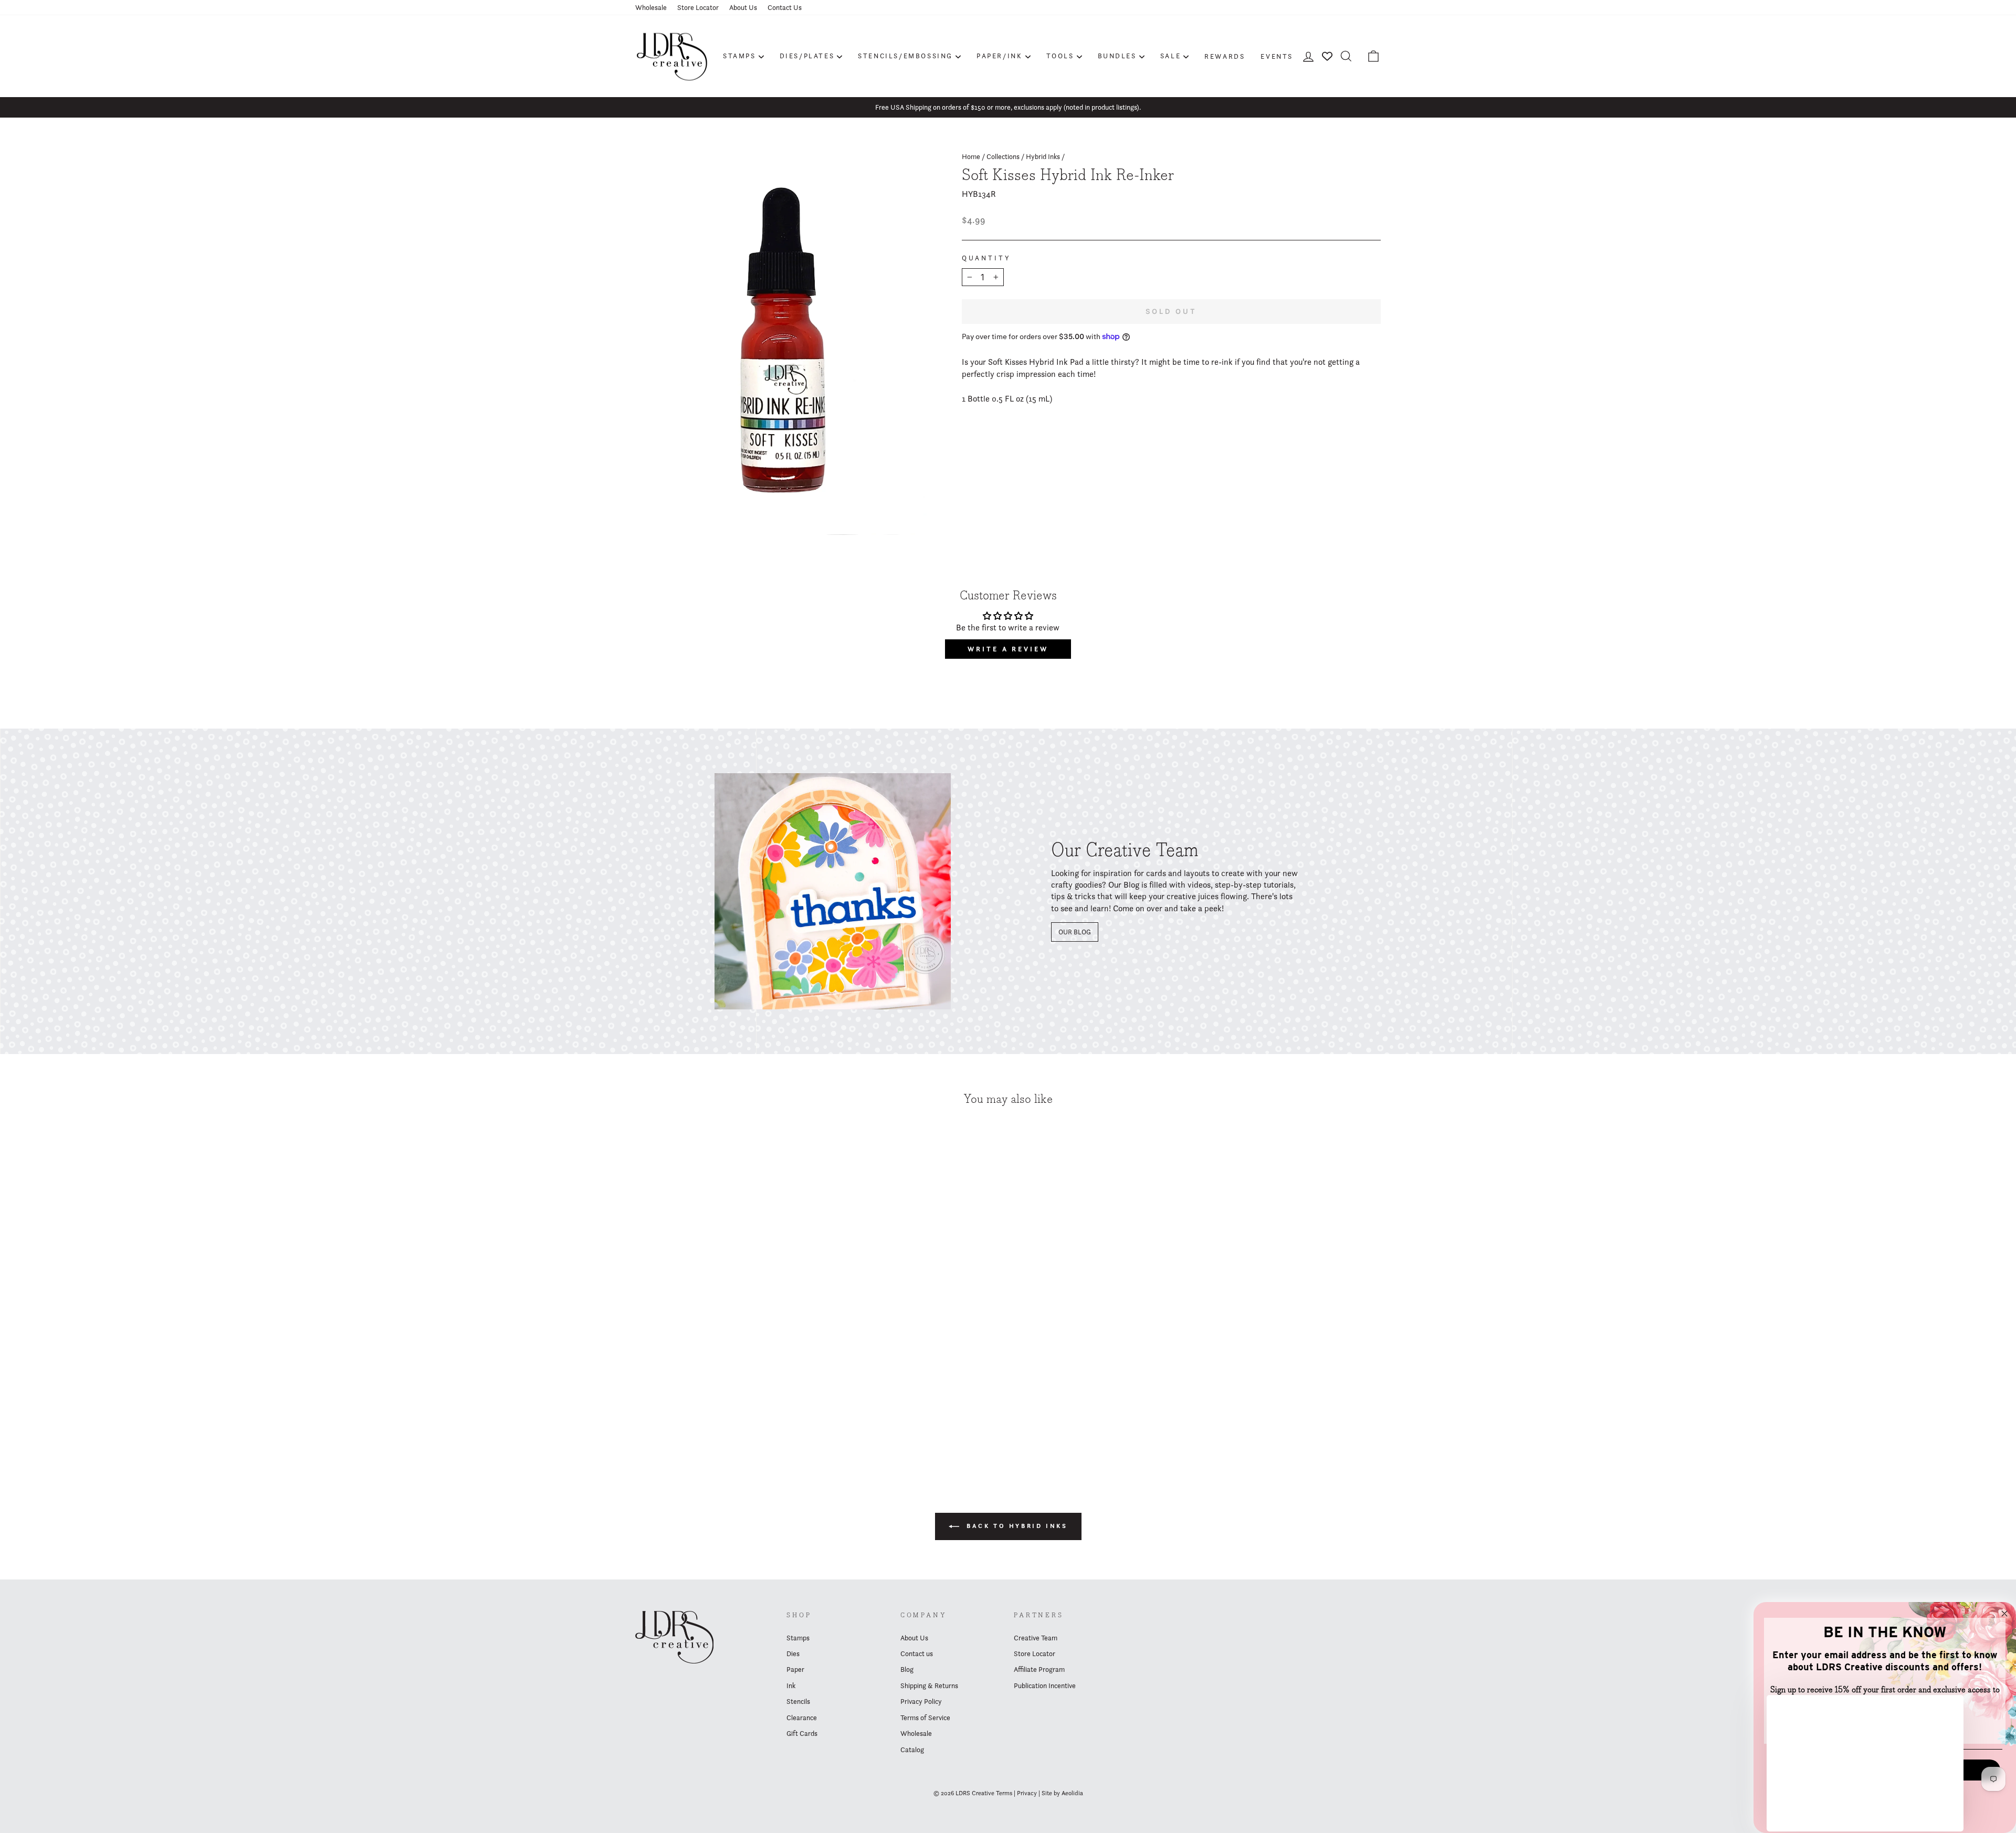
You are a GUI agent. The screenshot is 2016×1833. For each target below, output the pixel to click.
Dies (793, 1653)
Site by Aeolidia (1062, 1793)
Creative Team (1036, 1638)
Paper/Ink (999, 56)
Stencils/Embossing (905, 56)
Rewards (1225, 56)
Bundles (1117, 56)
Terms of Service (925, 1718)
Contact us (917, 1653)
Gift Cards (802, 1733)
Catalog (912, 1750)
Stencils (798, 1701)
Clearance (802, 1718)
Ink (791, 1685)
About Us (743, 7)
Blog (907, 1669)
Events (1277, 56)
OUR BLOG (1075, 932)
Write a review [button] (1008, 649)
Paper (795, 1669)
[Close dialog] (2004, 1614)
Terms (1004, 1793)
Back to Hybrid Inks (1016, 1526)
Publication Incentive (1045, 1685)
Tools (1060, 56)
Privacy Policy (921, 1701)
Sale (1170, 56)
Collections (1003, 156)
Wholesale (651, 7)
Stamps (739, 56)
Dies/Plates (807, 56)
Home (971, 156)
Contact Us (785, 7)
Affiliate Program (1039, 1669)
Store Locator (698, 7)
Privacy (1027, 1793)
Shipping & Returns (929, 1685)
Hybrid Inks (1043, 156)
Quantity (986, 258)
